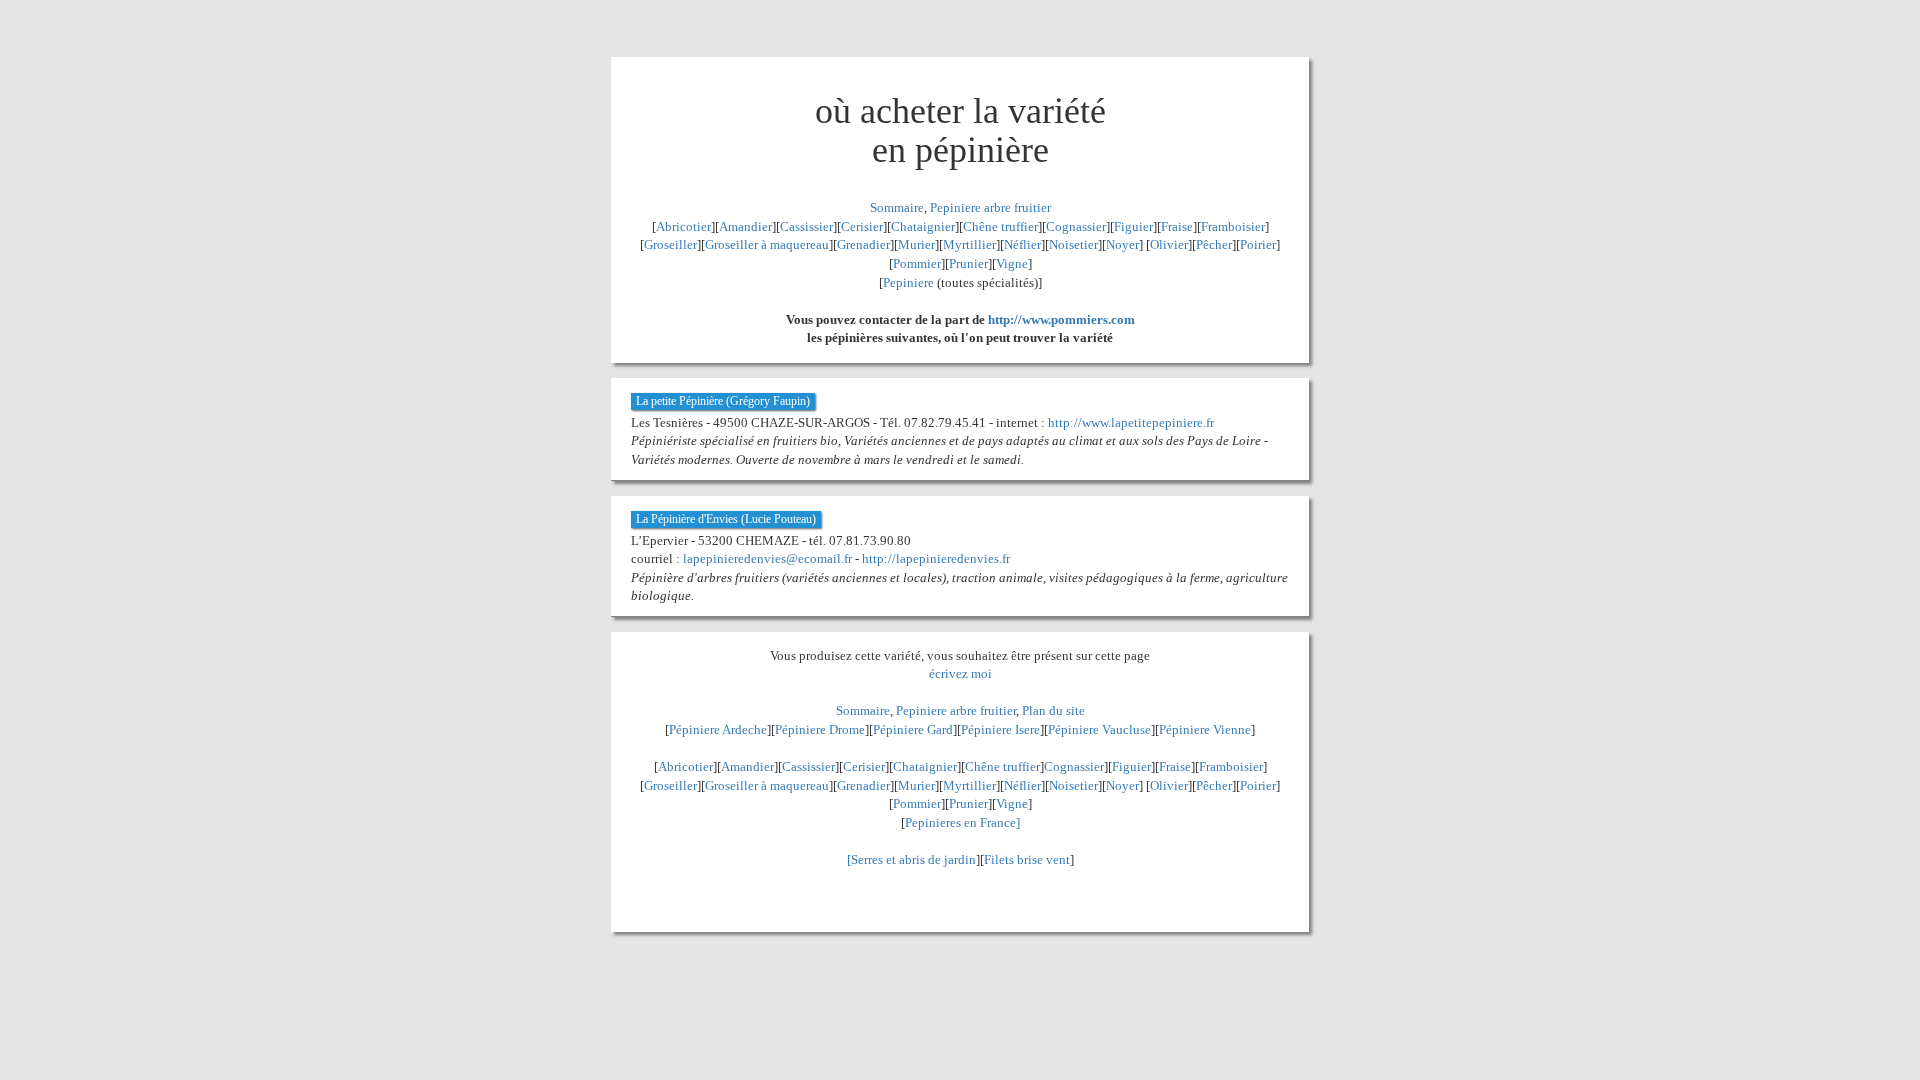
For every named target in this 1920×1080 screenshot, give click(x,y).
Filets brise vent (1027, 859)
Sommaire (897, 207)
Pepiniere (908, 282)
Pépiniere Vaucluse (1099, 729)
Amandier (745, 226)
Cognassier (1076, 226)
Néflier (1022, 244)
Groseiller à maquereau (767, 244)
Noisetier (1073, 244)
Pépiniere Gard (913, 729)
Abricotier (683, 226)
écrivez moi (960, 673)
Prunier (968, 263)
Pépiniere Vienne (1205, 729)
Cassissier (806, 226)
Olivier (1169, 244)
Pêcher (1214, 244)
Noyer (1122, 244)
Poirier (1258, 244)
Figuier (1133, 226)
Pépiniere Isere (1000, 729)
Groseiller (670, 244)
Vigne (1012, 263)
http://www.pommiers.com (1061, 319)
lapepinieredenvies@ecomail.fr (767, 558)
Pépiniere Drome (820, 729)
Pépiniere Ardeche (718, 729)
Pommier (917, 263)
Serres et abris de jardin (913, 859)
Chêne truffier (1000, 226)
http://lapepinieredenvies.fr (936, 558)
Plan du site (1053, 710)
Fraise (1177, 226)
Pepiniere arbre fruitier (990, 207)
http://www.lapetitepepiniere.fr (1131, 422)
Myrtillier (969, 244)
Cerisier (862, 226)
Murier (916, 244)
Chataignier (923, 226)
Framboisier (1233, 226)
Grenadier (863, 244)
